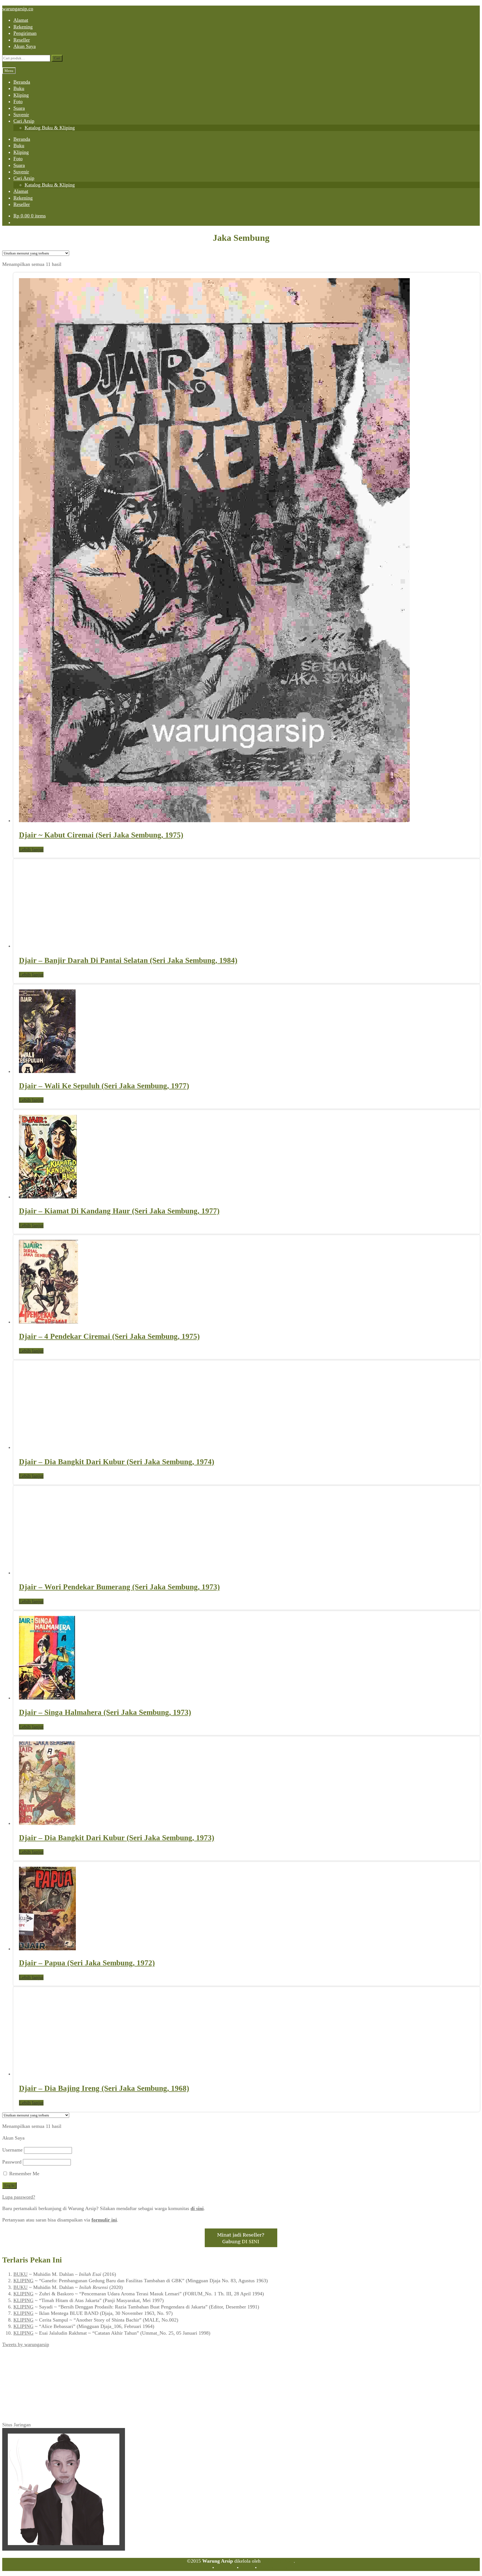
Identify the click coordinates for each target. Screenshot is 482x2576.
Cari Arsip (24, 121)
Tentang (203, 2568)
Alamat (21, 20)
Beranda (22, 82)
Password (12, 2162)
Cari (57, 58)
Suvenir (21, 115)
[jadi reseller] (241, 2245)
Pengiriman (25, 33)
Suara (19, 108)
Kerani (247, 2568)
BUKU (21, 2274)
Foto (18, 101)
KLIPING (23, 2281)
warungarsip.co (18, 9)
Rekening (23, 27)
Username (12, 2150)
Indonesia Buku (278, 2561)
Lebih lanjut (31, 849)
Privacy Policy (273, 2568)
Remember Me (24, 2174)
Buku (19, 88)
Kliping (21, 95)
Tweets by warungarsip (26, 2344)
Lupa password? (19, 2197)
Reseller (22, 40)
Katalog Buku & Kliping (50, 128)
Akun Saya (25, 46)
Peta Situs (225, 2568)
